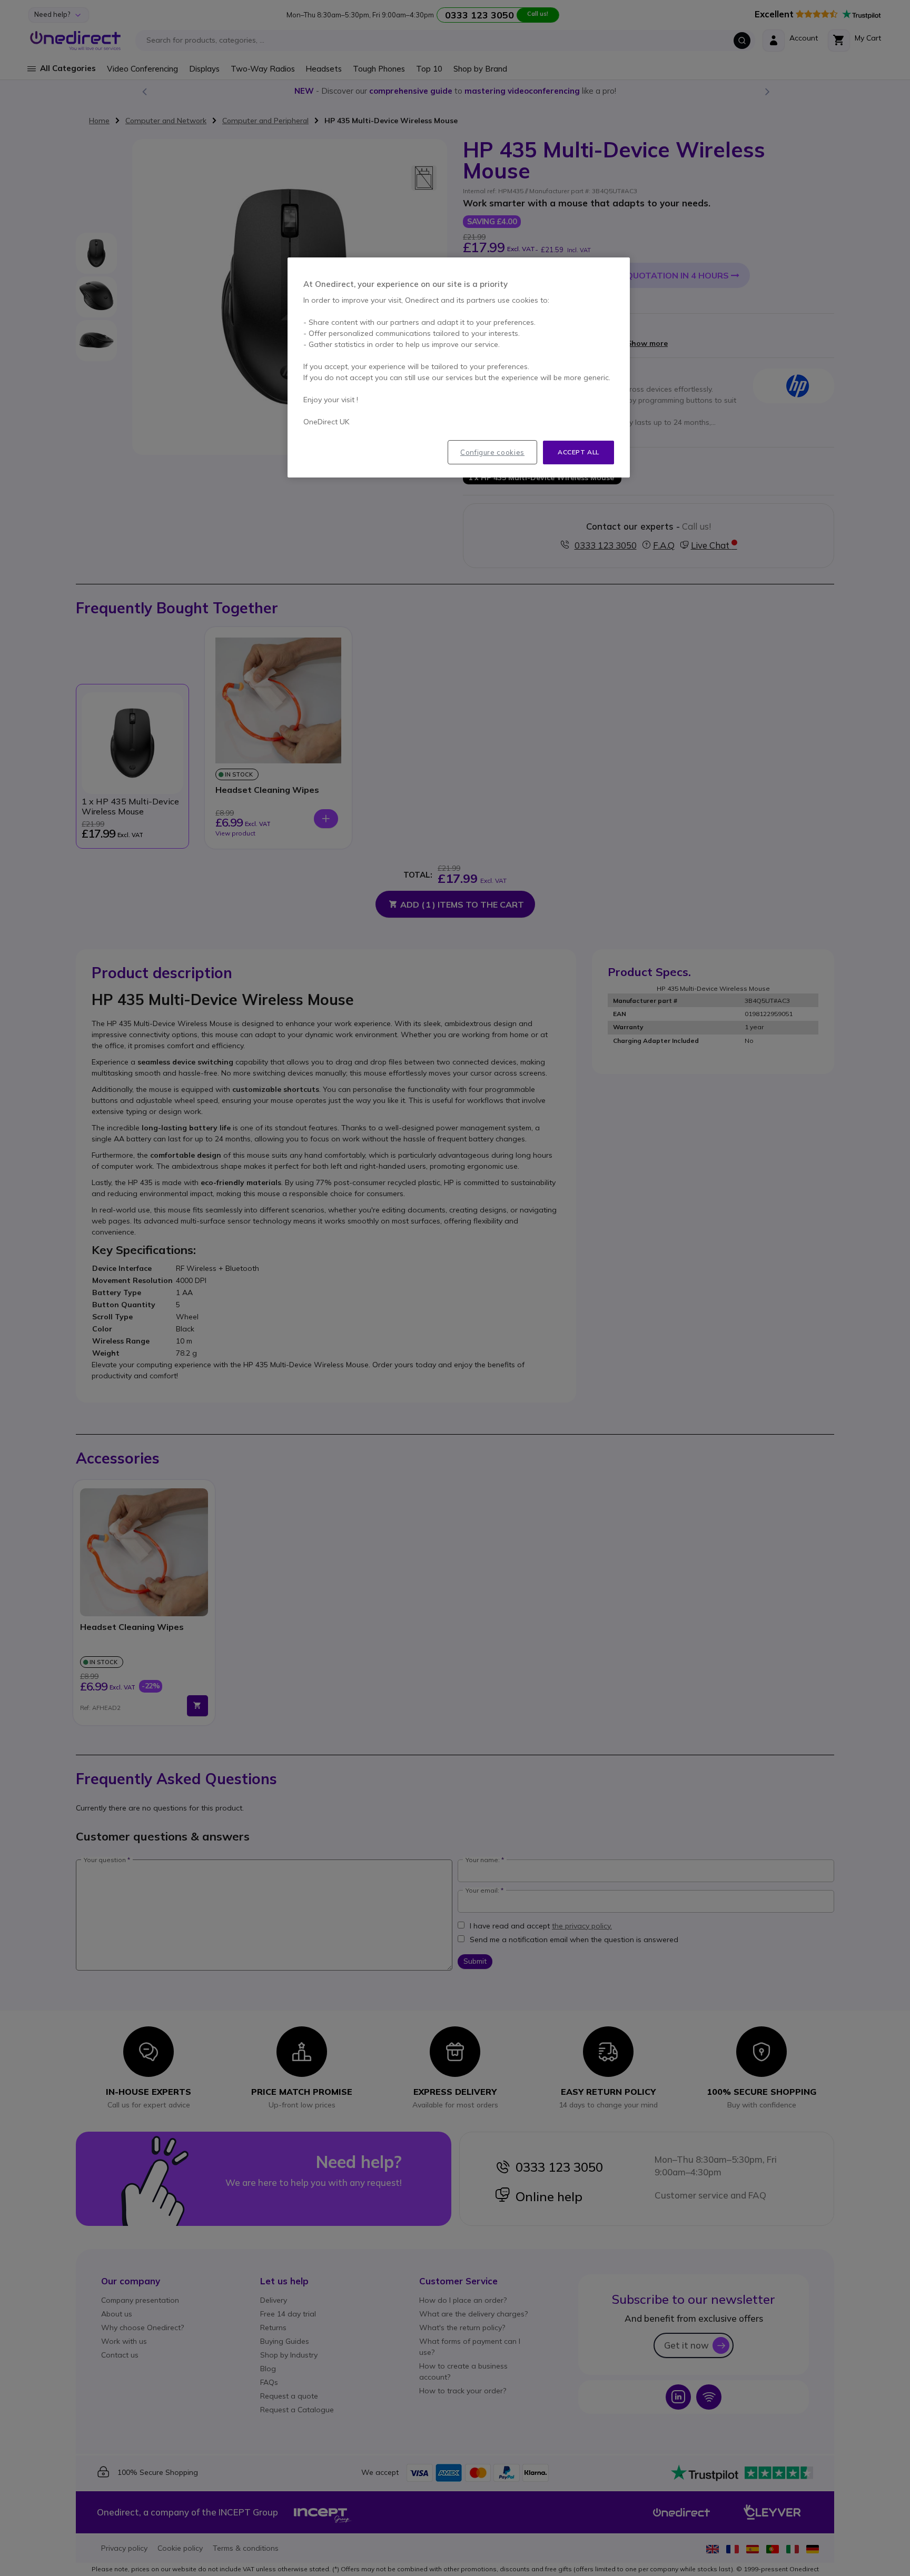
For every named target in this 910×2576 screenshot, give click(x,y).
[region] (459, 367)
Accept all (578, 452)
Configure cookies (492, 452)
